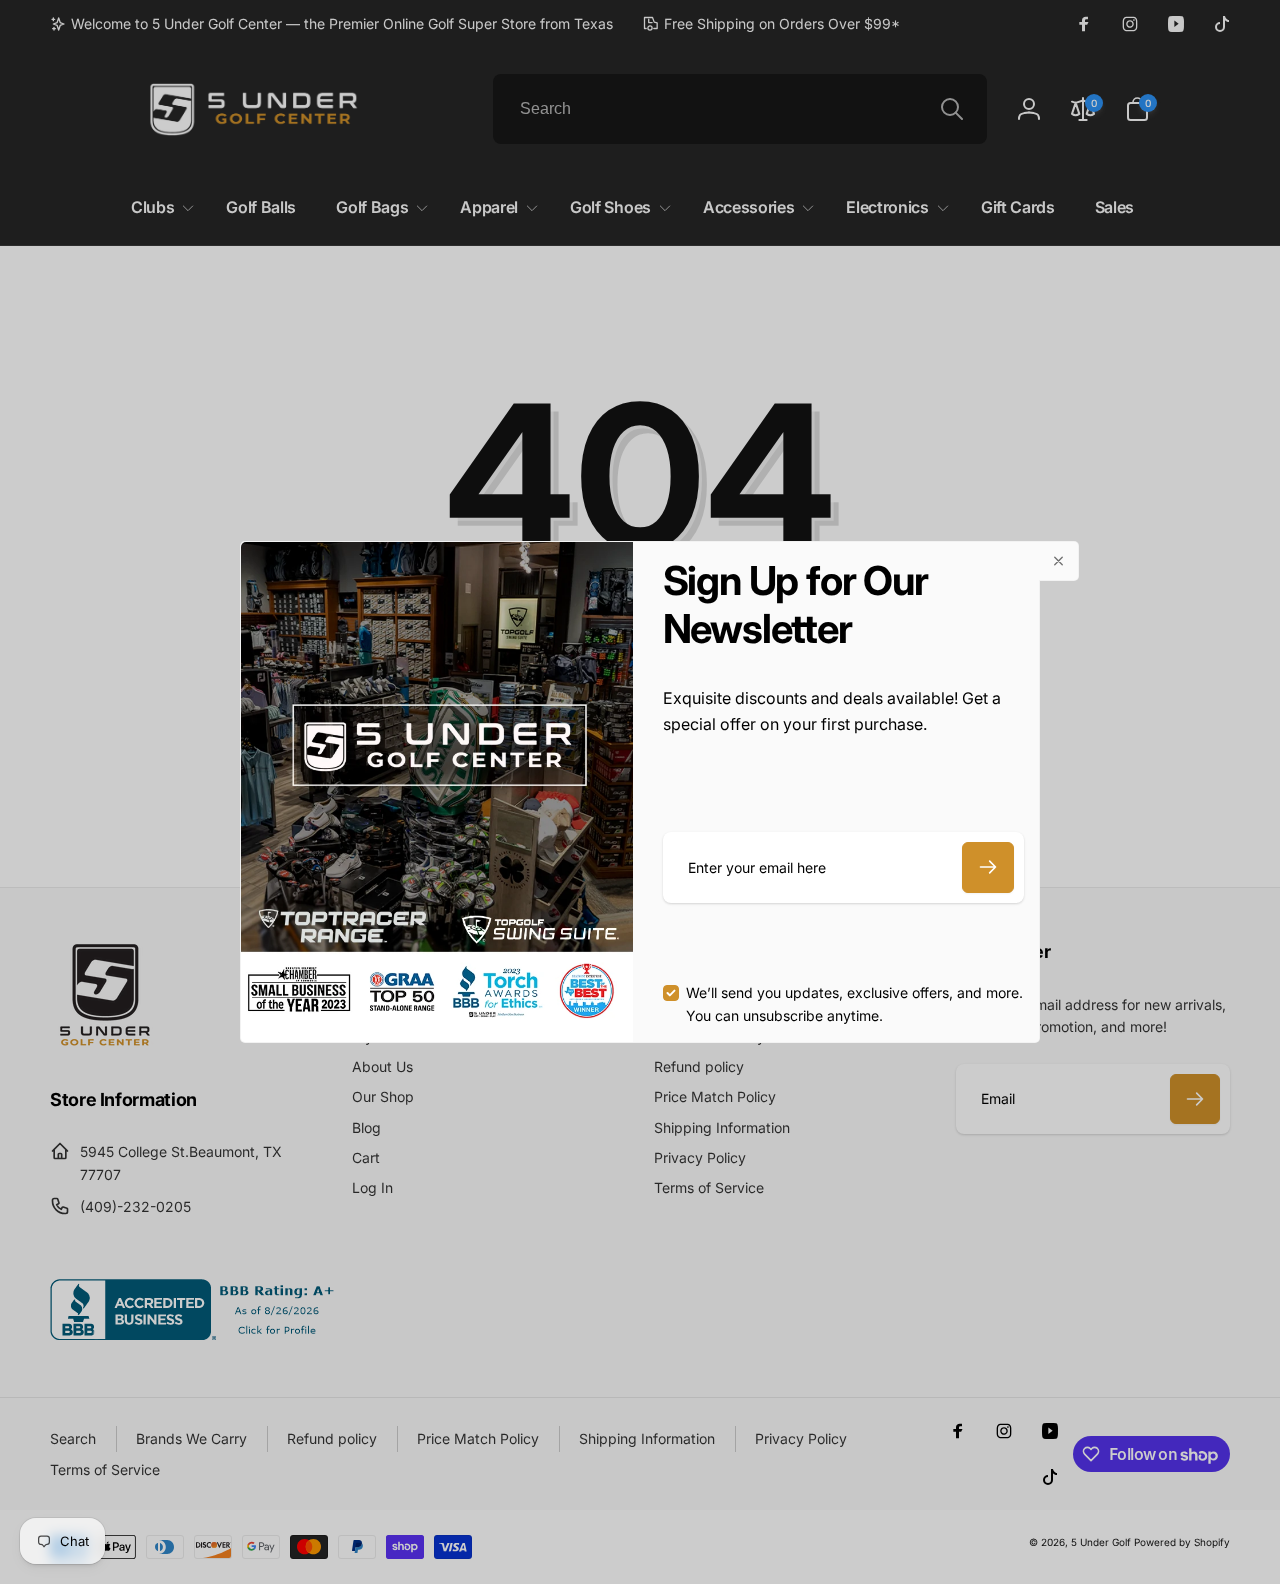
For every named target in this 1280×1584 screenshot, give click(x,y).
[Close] (1059, 561)
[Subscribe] (988, 867)
